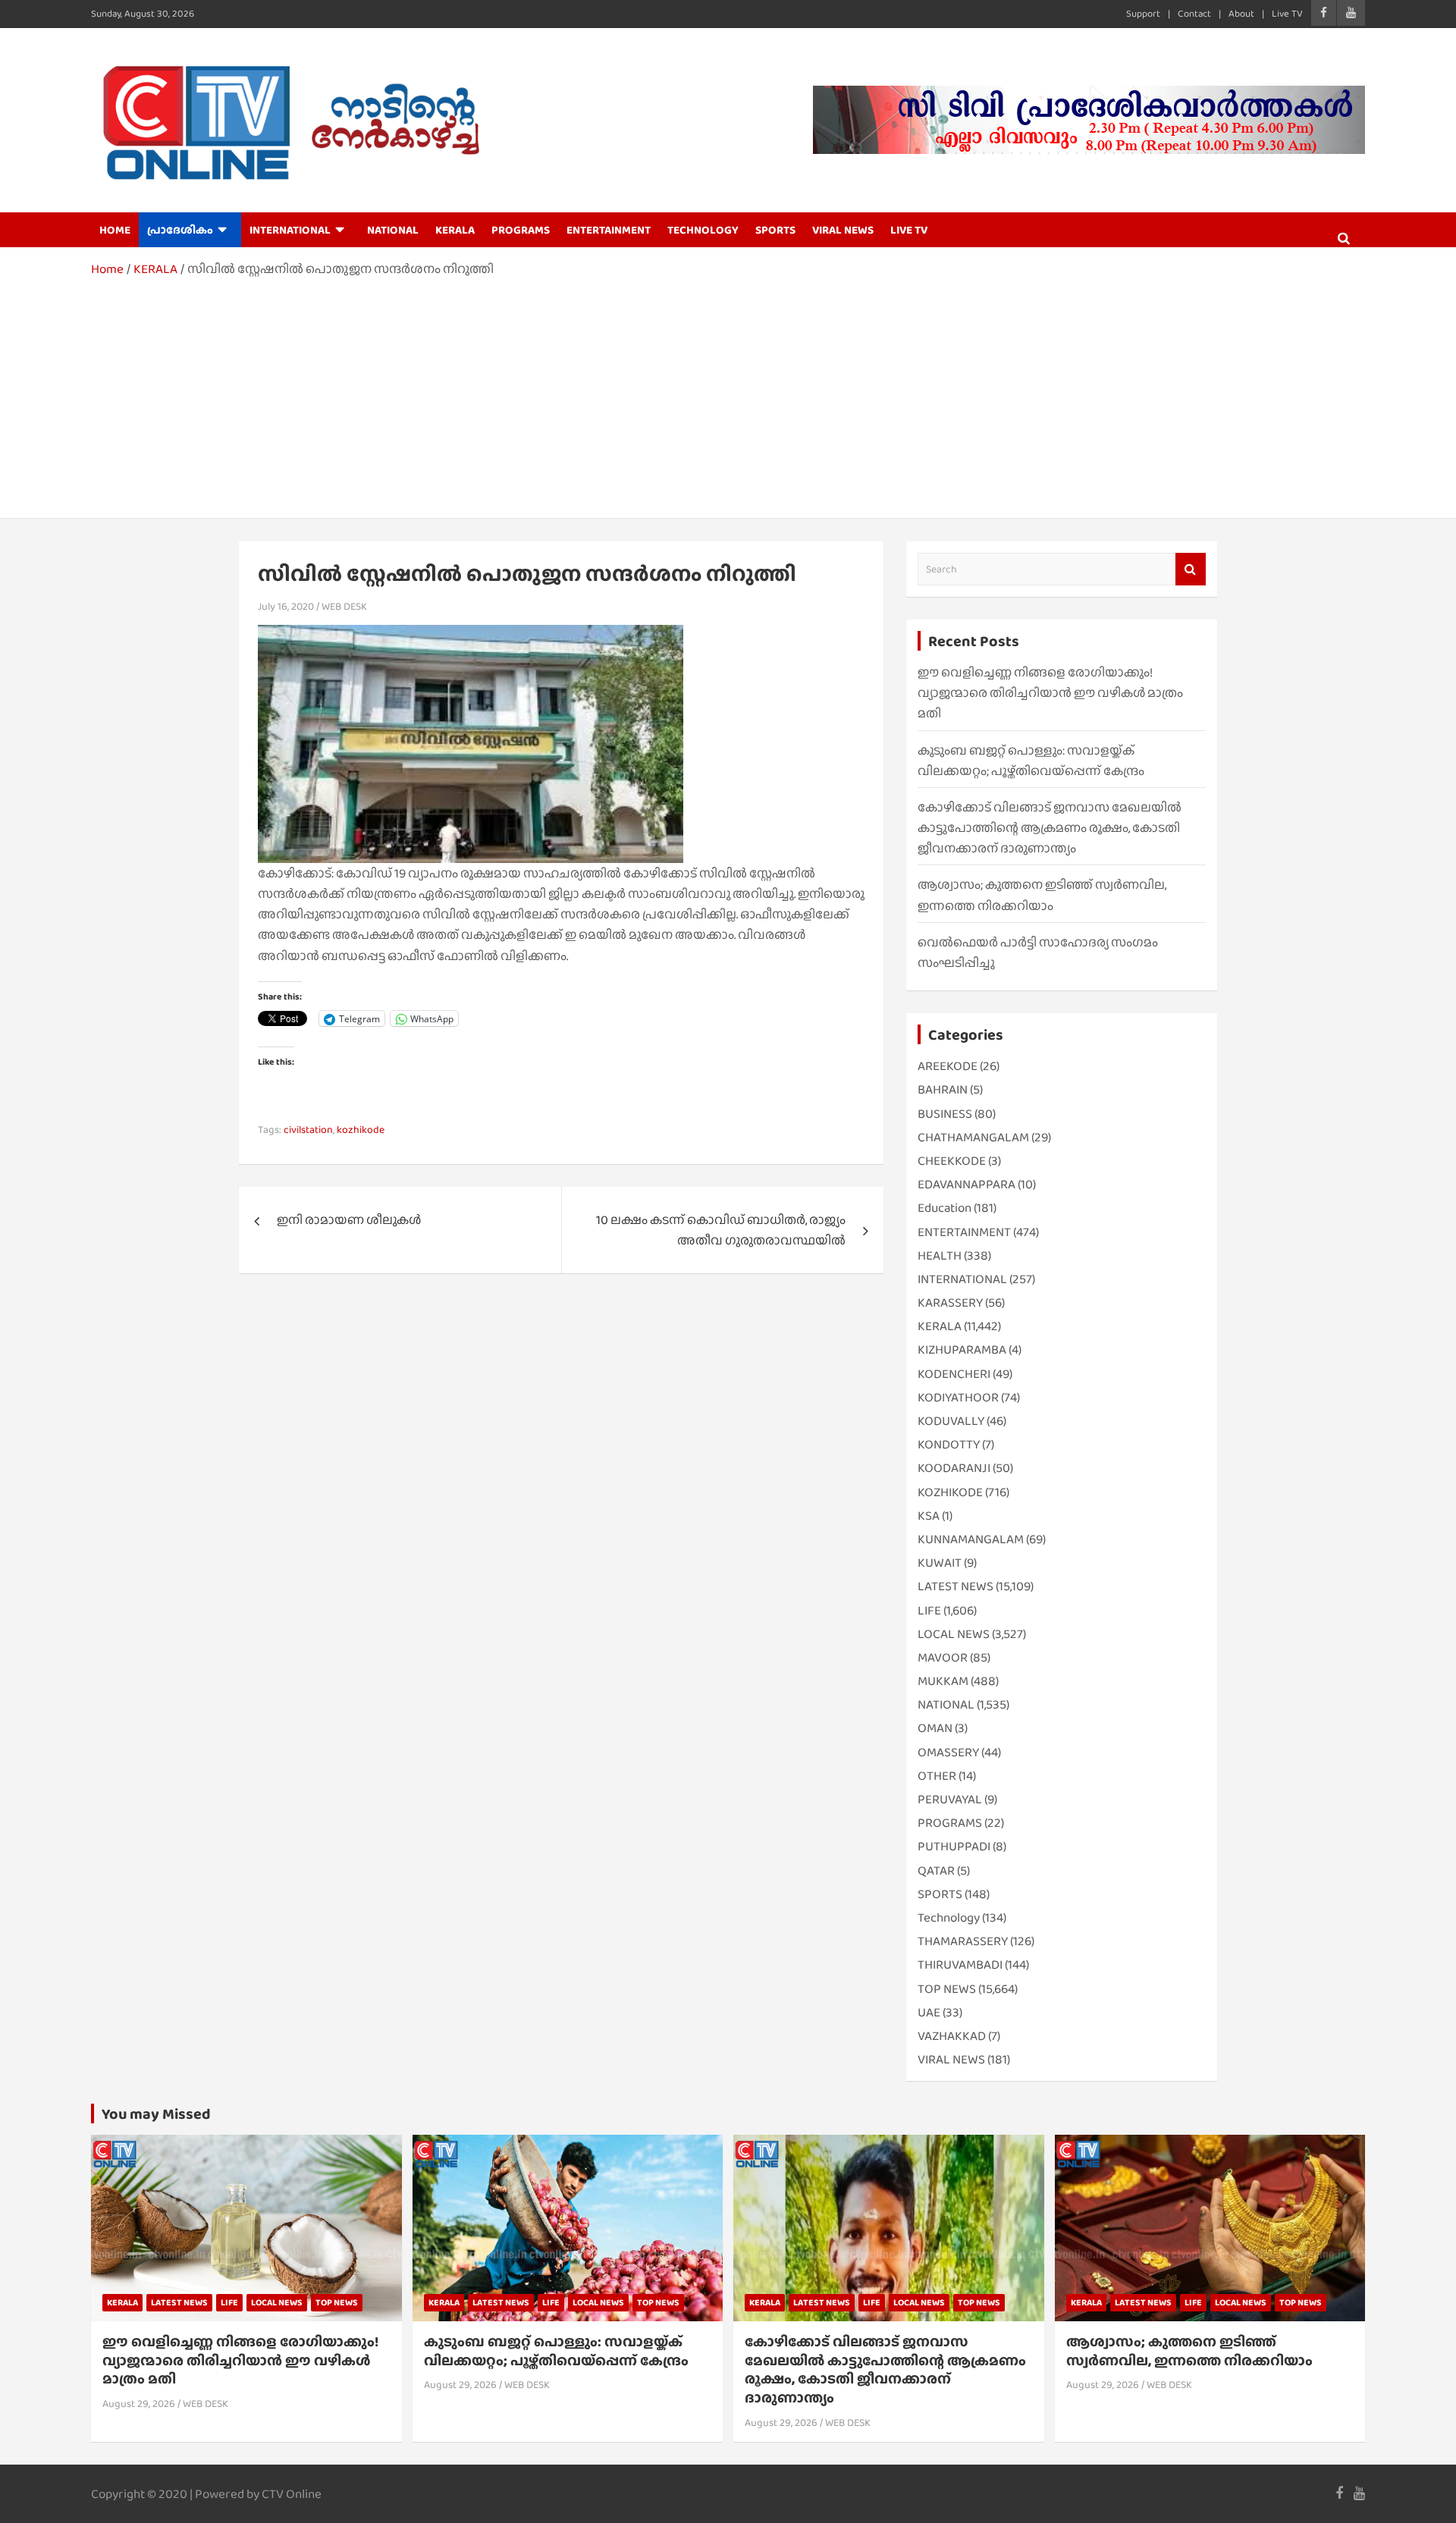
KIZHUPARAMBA (962, 1349)
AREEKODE (948, 1066)
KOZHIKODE (950, 1492)
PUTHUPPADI (954, 1846)
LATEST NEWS (955, 1586)
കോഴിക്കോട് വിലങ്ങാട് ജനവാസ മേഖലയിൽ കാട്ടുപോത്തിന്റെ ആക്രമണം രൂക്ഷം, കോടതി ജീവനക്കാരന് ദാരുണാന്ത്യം (1050, 828)
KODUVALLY (951, 1421)
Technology (949, 1917)
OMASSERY (948, 1752)
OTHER (937, 1776)
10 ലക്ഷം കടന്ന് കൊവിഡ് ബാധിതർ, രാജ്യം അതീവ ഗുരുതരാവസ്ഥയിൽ (721, 1230)
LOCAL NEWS (954, 1634)
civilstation (308, 1129)
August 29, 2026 (139, 2403)
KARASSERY (950, 1302)
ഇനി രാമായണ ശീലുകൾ (349, 1220)
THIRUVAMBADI (960, 1964)
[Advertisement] (728, 393)
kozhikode (361, 1129)
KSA (929, 1516)
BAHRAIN (943, 1089)
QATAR (936, 1870)
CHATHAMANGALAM (973, 1137)
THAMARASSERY (963, 1941)
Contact (1194, 13)
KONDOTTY (949, 1444)
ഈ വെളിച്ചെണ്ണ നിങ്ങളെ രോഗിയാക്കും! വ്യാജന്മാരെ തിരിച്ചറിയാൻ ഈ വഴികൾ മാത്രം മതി (1050, 693)
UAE (929, 2012)
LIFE (929, 1610)
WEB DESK (344, 606)
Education (945, 1208)
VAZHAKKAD (952, 2036)
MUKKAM (943, 1681)
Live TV (1287, 13)
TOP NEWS (947, 1989)
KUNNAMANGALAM (971, 1539)
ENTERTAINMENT (609, 230)
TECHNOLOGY (703, 230)
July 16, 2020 (286, 606)
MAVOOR (943, 1657)
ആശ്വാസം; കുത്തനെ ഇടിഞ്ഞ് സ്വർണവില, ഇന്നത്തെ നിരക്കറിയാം (1189, 2351)
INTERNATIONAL (290, 230)
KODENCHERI (954, 1374)
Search (1191, 569)
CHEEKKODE (952, 1161)
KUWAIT (940, 1563)
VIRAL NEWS (843, 230)
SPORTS (775, 230)
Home (115, 230)
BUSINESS (945, 1114)
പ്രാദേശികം (180, 230)
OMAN (935, 1728)
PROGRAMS (521, 230)
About (1241, 13)
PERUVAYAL (950, 1799)
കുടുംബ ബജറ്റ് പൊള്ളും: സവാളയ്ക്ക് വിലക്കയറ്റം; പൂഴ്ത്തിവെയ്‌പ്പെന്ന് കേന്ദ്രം (556, 2351)
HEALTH (940, 1255)
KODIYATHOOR (958, 1397)
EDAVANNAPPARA (966, 1184)
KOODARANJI (954, 1468)
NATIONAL (393, 230)
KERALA (455, 230)
